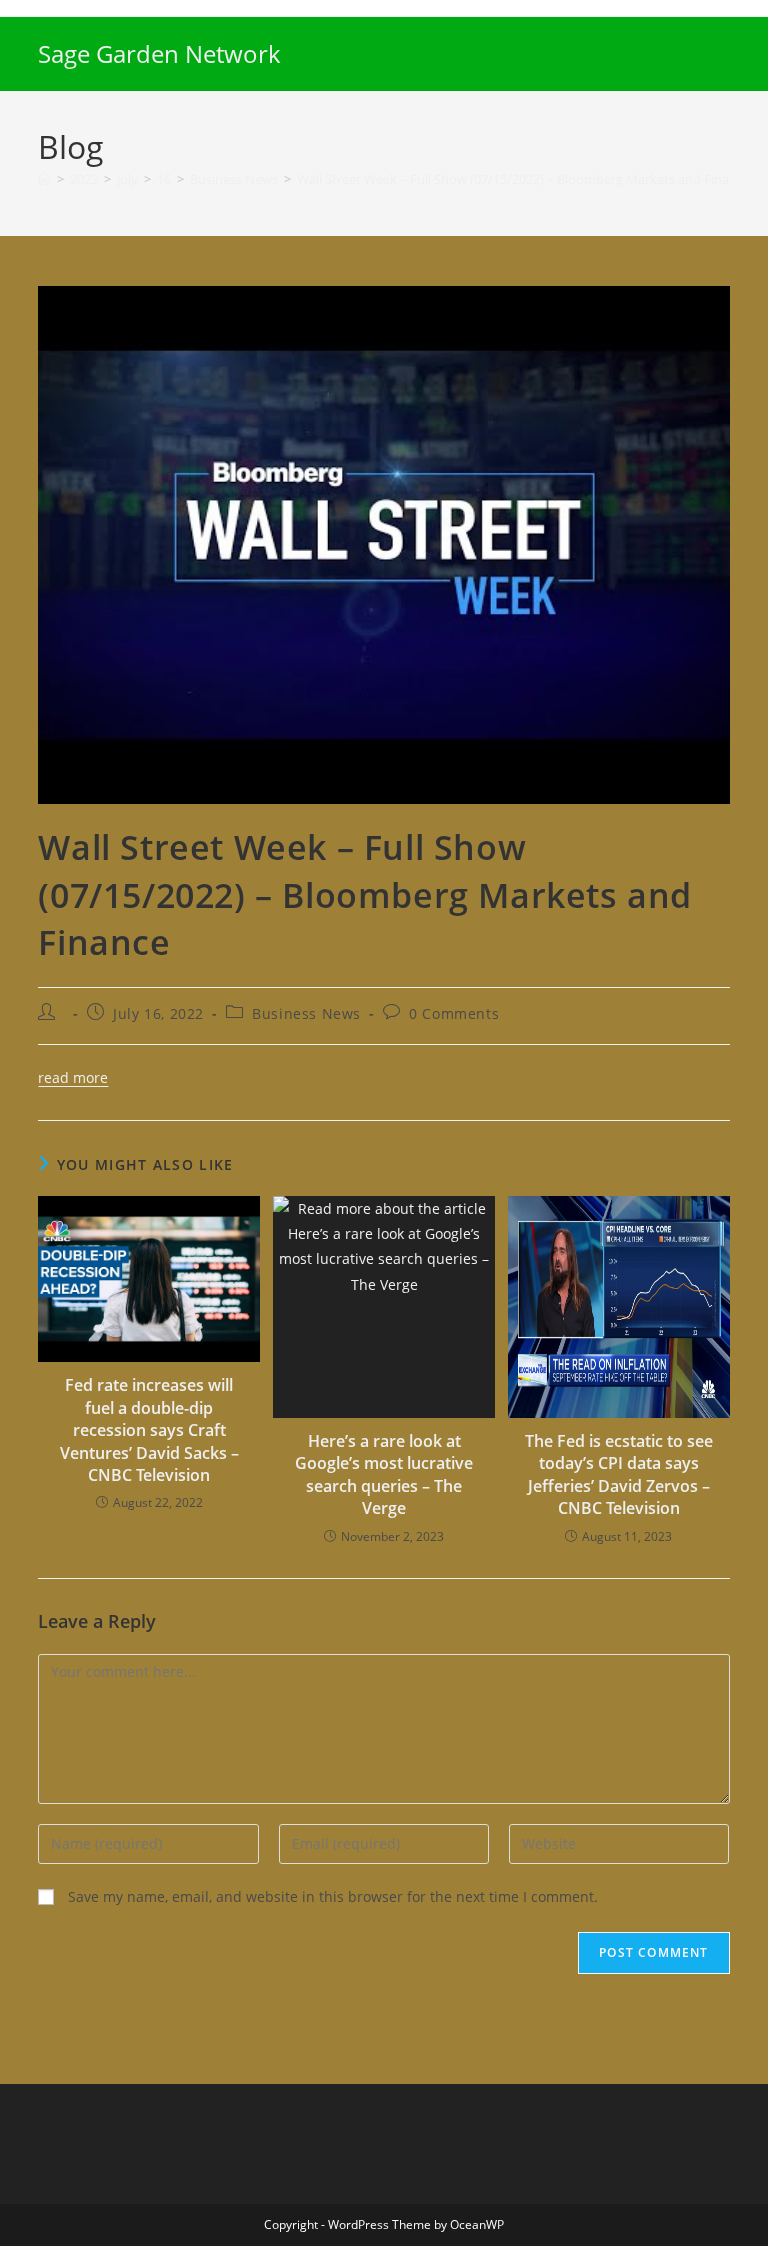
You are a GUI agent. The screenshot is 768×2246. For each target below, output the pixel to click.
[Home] (44, 179)
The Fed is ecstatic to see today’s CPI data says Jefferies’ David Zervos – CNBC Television (619, 1474)
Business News (306, 1013)
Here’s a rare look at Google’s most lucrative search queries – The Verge (384, 1474)
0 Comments (454, 1013)
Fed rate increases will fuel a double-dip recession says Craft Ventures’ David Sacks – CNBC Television (149, 1430)
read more (73, 1077)
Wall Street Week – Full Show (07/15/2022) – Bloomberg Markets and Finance (523, 179)
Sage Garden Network (159, 53)
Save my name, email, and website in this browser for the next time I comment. (333, 1896)
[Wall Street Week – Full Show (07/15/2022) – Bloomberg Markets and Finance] (383, 543)
